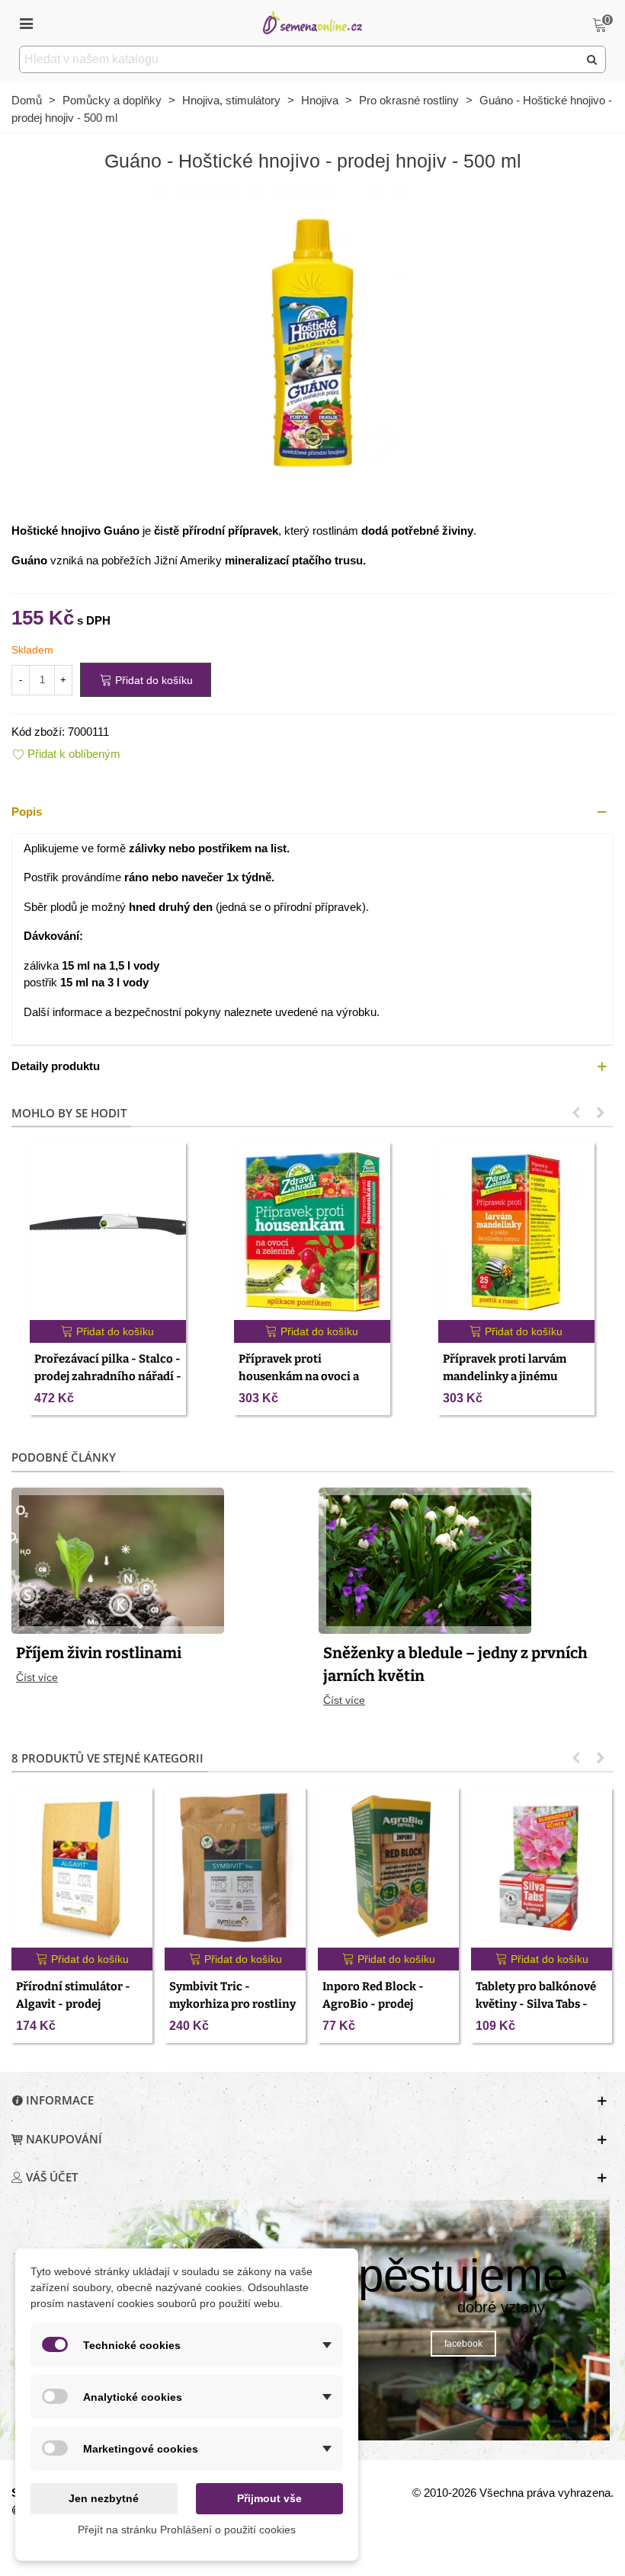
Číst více (37, 1677)
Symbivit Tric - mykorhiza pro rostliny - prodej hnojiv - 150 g (232, 2004)
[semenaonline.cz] (312, 22)
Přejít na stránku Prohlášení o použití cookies (187, 2530)
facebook (463, 2344)
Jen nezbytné (104, 2498)
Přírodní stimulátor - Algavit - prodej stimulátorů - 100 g (73, 2004)
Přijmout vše (269, 2498)
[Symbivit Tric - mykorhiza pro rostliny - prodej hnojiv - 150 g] (235, 1868)
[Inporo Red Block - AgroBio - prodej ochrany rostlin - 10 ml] (388, 1868)
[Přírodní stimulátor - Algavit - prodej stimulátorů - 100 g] (82, 1868)
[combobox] (300, 59)
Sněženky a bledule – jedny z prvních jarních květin (455, 1664)
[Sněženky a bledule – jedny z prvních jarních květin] (425, 1559)
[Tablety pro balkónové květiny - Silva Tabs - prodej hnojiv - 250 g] (542, 1868)
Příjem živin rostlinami (99, 1653)
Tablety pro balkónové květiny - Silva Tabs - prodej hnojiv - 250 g (536, 2004)
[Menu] (26, 23)
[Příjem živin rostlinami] (118, 1559)
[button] (312, 812)
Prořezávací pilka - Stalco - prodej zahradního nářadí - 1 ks (108, 1376)
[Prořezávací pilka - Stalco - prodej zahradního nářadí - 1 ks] (108, 1231)
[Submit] (592, 59)
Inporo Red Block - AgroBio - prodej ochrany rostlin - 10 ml (385, 2004)
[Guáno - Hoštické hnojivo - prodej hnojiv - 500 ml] (312, 343)
